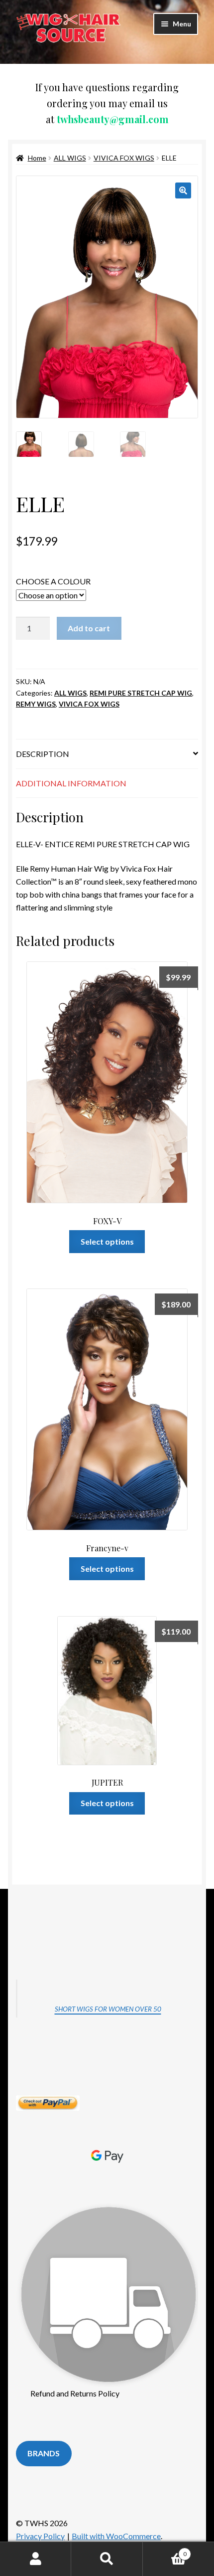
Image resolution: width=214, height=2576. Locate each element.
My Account (36, 2559)
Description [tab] (43, 754)
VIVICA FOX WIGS (124, 158)
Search (107, 2559)
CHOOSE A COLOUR (53, 581)
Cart (165, 2551)
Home (37, 158)
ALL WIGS (70, 158)
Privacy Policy (40, 2536)
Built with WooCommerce (116, 2536)
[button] (183, 190)
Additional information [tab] (71, 783)
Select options (107, 1241)
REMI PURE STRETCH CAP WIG (141, 693)
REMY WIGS (36, 704)
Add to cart (89, 628)
